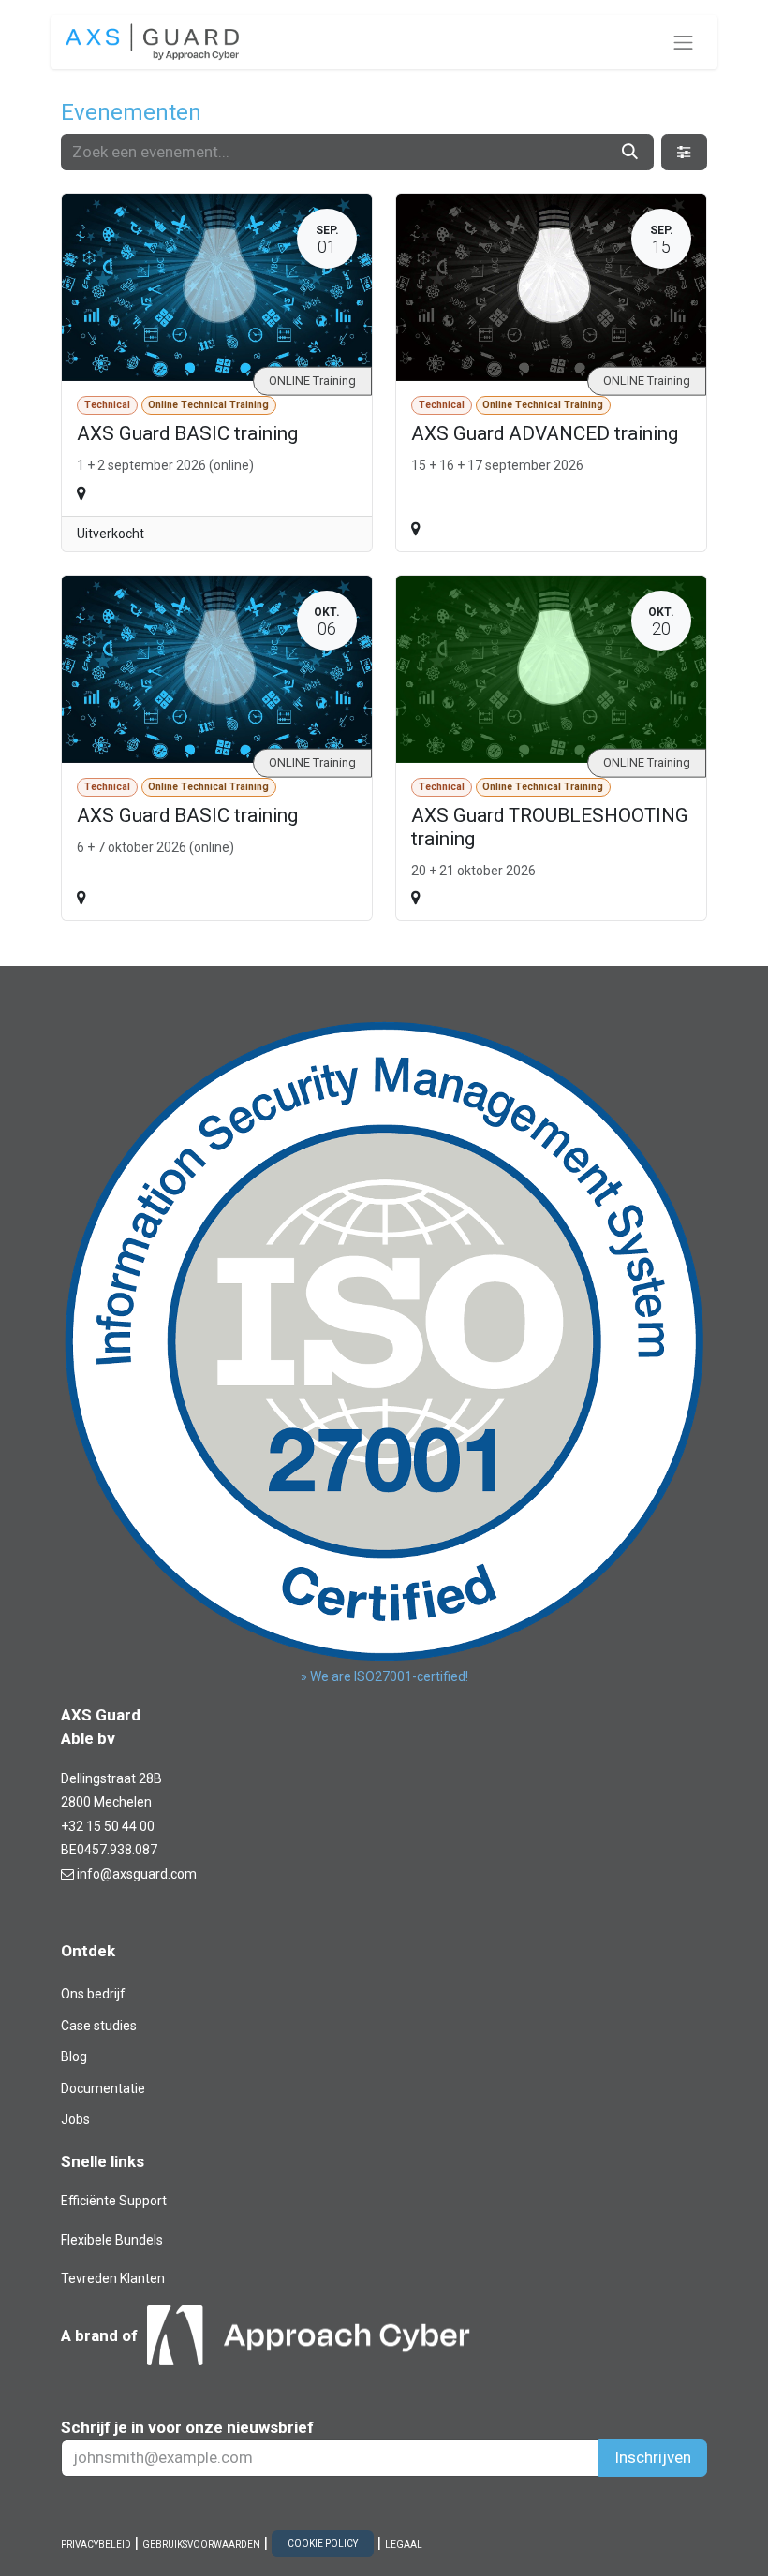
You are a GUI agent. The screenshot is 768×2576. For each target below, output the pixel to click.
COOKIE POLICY (323, 2544)
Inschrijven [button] (653, 2457)
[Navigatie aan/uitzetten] (684, 42)
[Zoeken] (630, 153)
